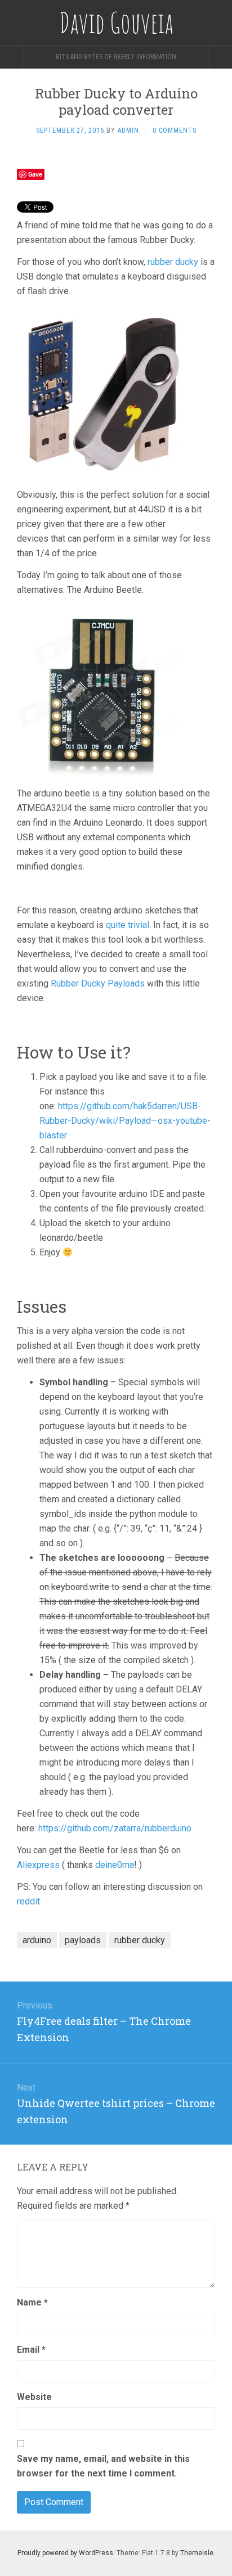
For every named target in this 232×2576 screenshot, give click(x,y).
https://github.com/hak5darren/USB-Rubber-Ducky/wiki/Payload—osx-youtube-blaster (125, 1121)
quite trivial (128, 925)
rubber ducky (173, 262)
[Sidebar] (11, 57)
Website (34, 2397)
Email (31, 2350)
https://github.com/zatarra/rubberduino (115, 1828)
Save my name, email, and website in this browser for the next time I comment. (103, 2466)
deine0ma (115, 1865)
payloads (83, 1940)
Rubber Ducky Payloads (98, 983)
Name (32, 2302)
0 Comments (175, 130)
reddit (28, 1901)
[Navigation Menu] (221, 57)
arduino (37, 1940)
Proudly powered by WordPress (65, 2553)
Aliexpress (38, 1865)
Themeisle (197, 2553)
